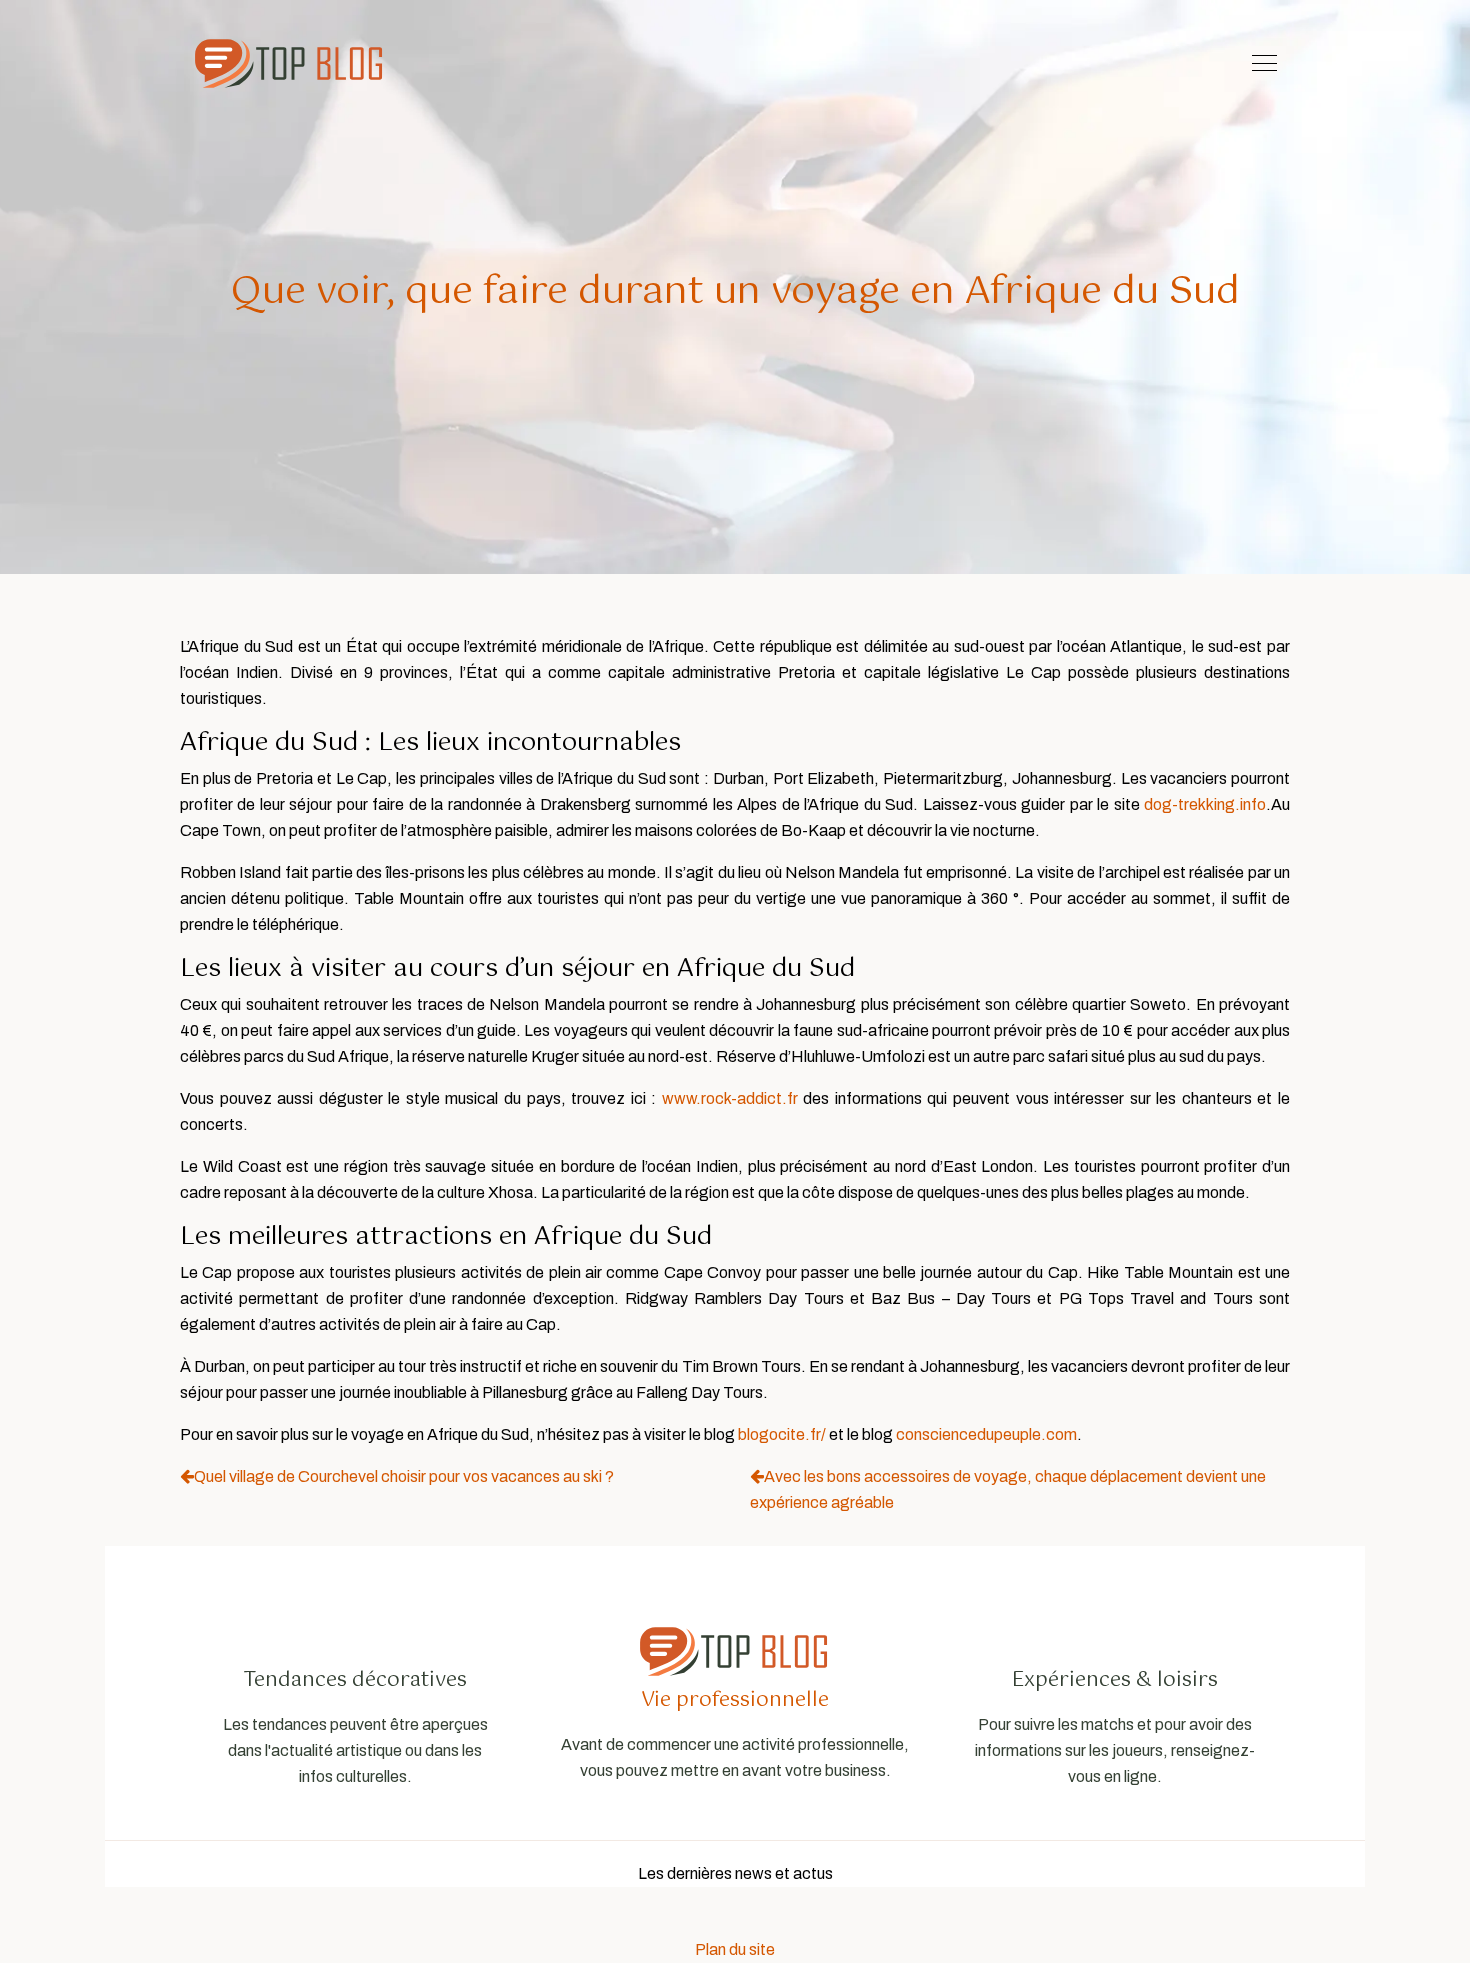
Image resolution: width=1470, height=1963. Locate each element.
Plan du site (735, 1949)
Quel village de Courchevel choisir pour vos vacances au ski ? (404, 1476)
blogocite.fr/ (782, 1434)
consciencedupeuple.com (986, 1434)
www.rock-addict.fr (730, 1098)
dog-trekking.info (1205, 804)
